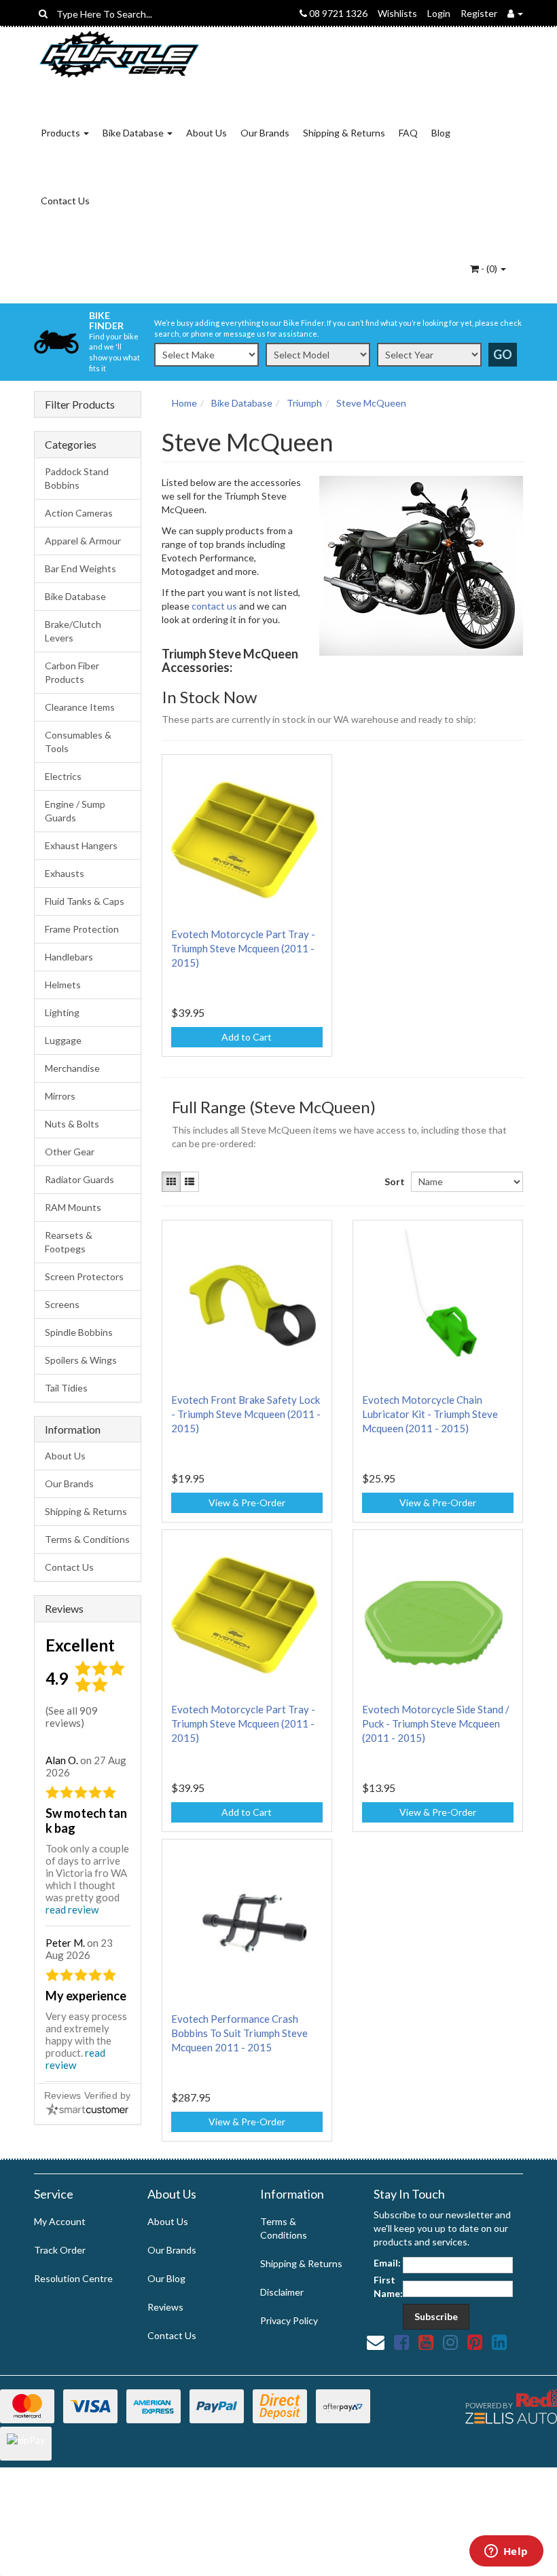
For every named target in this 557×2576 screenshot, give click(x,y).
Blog (441, 133)
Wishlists (397, 13)
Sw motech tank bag (86, 1821)
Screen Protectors (84, 1276)
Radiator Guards (79, 1179)
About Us (206, 133)
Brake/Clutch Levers (73, 631)
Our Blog (166, 2278)
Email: (387, 2263)
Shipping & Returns (344, 133)
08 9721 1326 (337, 13)
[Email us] (376, 2342)
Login (439, 13)
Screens (62, 1304)
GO (503, 354)
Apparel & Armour (83, 541)
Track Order (60, 2250)
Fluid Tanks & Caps (85, 901)
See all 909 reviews (72, 1717)
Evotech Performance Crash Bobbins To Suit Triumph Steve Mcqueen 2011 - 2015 (239, 2033)
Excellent (80, 1645)
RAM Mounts (73, 1207)
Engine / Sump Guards (75, 811)
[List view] (190, 1182)
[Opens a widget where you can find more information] (506, 2552)
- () (489, 268)
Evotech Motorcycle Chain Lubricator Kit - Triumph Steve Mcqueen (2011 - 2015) (430, 1414)
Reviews (165, 2307)
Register (479, 13)
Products (61, 133)
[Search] (43, 14)
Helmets (63, 985)
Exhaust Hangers (81, 845)
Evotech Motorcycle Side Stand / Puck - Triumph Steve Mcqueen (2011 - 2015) (436, 1723)
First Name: (388, 2286)
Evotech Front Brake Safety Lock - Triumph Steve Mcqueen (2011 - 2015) (246, 1414)
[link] (401, 2342)
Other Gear (70, 1152)
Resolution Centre (73, 2278)
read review (72, 1909)
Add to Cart (247, 1037)
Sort (393, 1181)
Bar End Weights (80, 568)
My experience (86, 1996)
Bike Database (134, 133)
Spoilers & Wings (81, 1360)
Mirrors (60, 1096)
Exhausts (65, 873)
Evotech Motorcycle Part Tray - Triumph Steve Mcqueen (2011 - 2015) (243, 948)
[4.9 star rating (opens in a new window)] (102, 1689)
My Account (60, 2221)
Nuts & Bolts (72, 1124)
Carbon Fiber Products (72, 672)
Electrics (63, 776)
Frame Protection (82, 929)
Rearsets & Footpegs (69, 1242)
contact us (214, 606)
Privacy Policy (289, 2320)
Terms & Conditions (87, 1539)
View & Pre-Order (247, 1502)
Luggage (63, 1040)
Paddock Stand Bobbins (77, 478)
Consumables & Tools (78, 742)
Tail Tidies (66, 1388)
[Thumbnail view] (171, 1182)
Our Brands (265, 133)
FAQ (408, 133)
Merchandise (72, 1068)
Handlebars (69, 957)
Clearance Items (80, 707)
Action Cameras (79, 513)
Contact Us (65, 201)
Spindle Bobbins (79, 1332)
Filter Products (80, 405)
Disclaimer (282, 2292)
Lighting (62, 1012)
